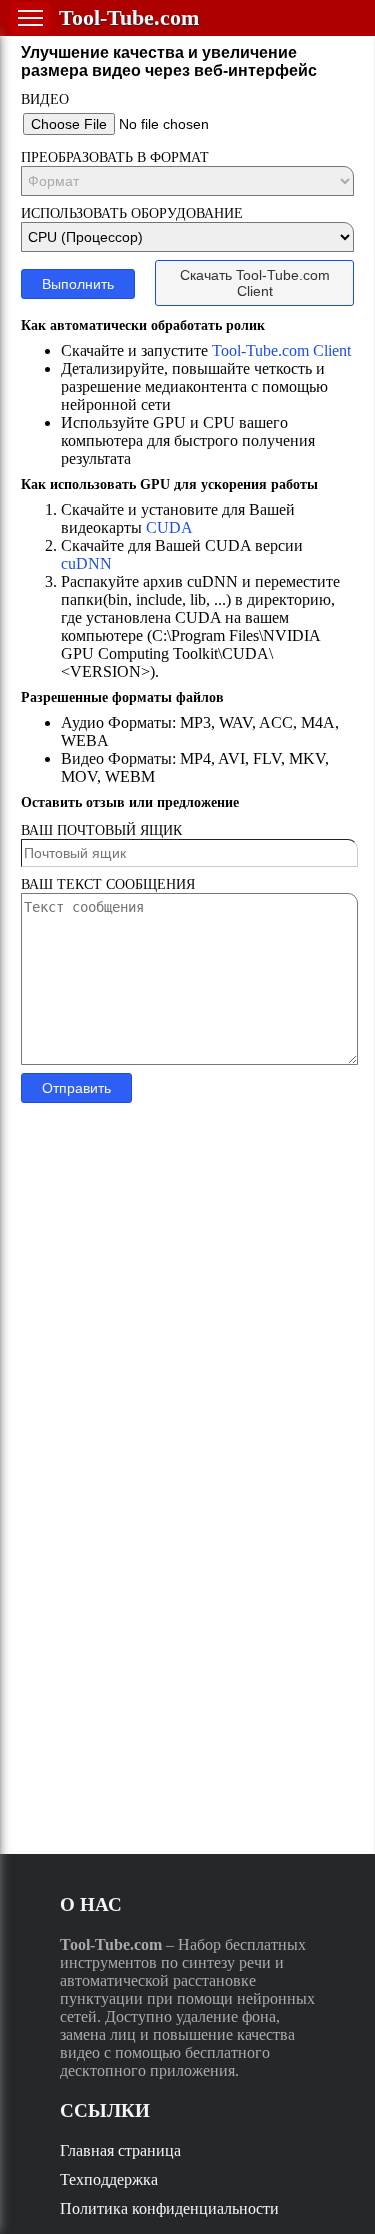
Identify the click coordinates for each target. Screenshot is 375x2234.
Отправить (76, 1088)
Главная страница (120, 2150)
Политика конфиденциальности (169, 2208)
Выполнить (78, 284)
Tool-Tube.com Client (281, 350)
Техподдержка (109, 2179)
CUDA (169, 527)
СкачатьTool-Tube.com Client (255, 283)
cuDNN (86, 563)
